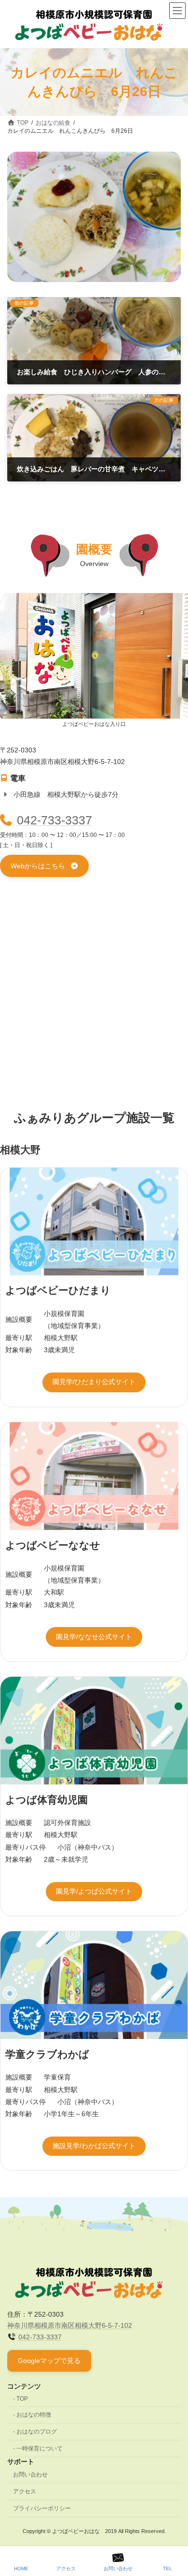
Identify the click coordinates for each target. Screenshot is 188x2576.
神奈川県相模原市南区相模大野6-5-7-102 (70, 2325)
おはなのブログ (37, 2432)
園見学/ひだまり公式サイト (94, 1382)
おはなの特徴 (34, 2415)
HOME (21, 2569)
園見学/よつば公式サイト (94, 1891)
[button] (44, 866)
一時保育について (40, 2449)
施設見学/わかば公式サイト (94, 2146)
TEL (168, 2569)
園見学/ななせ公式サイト (94, 1637)
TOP (22, 2399)
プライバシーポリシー (42, 2508)
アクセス (25, 2491)
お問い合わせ (30, 2475)
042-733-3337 (54, 820)
